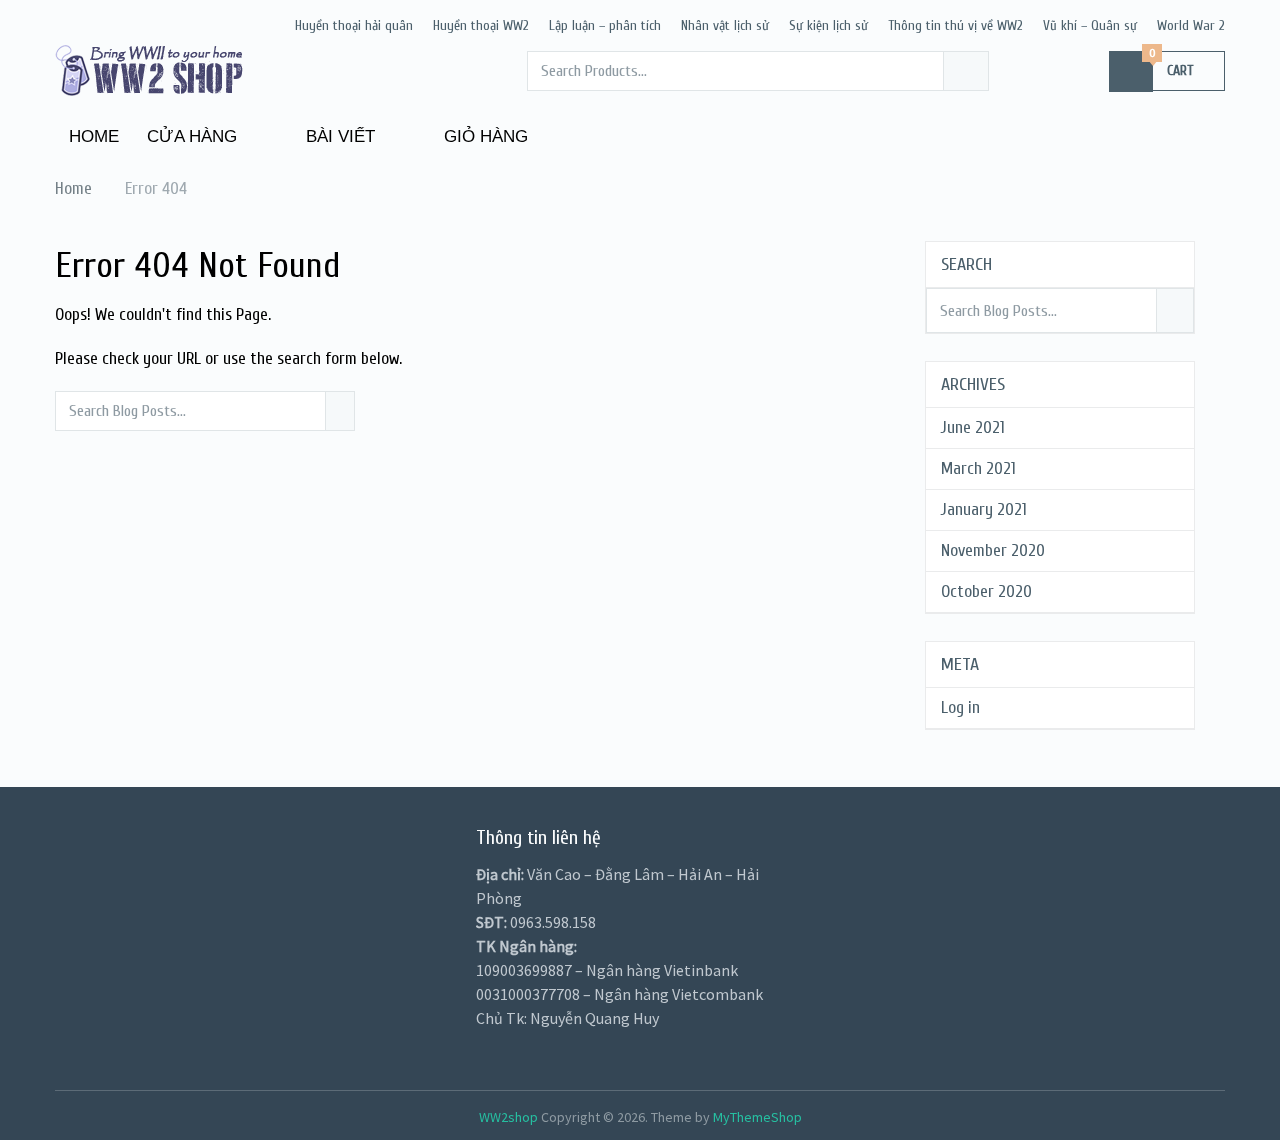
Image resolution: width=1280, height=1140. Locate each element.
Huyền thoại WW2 (481, 25)
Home (94, 136)
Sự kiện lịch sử (828, 25)
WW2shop (508, 1117)
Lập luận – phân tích (605, 25)
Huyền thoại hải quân (354, 25)
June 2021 (973, 427)
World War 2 (1191, 25)
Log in (960, 707)
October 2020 (986, 591)
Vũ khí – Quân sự (1090, 25)
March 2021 (978, 468)
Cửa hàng (192, 136)
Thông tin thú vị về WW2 (955, 25)
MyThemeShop (757, 1117)
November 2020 (993, 550)
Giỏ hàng (483, 136)
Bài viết (338, 136)
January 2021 (984, 509)
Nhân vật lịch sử (725, 25)
